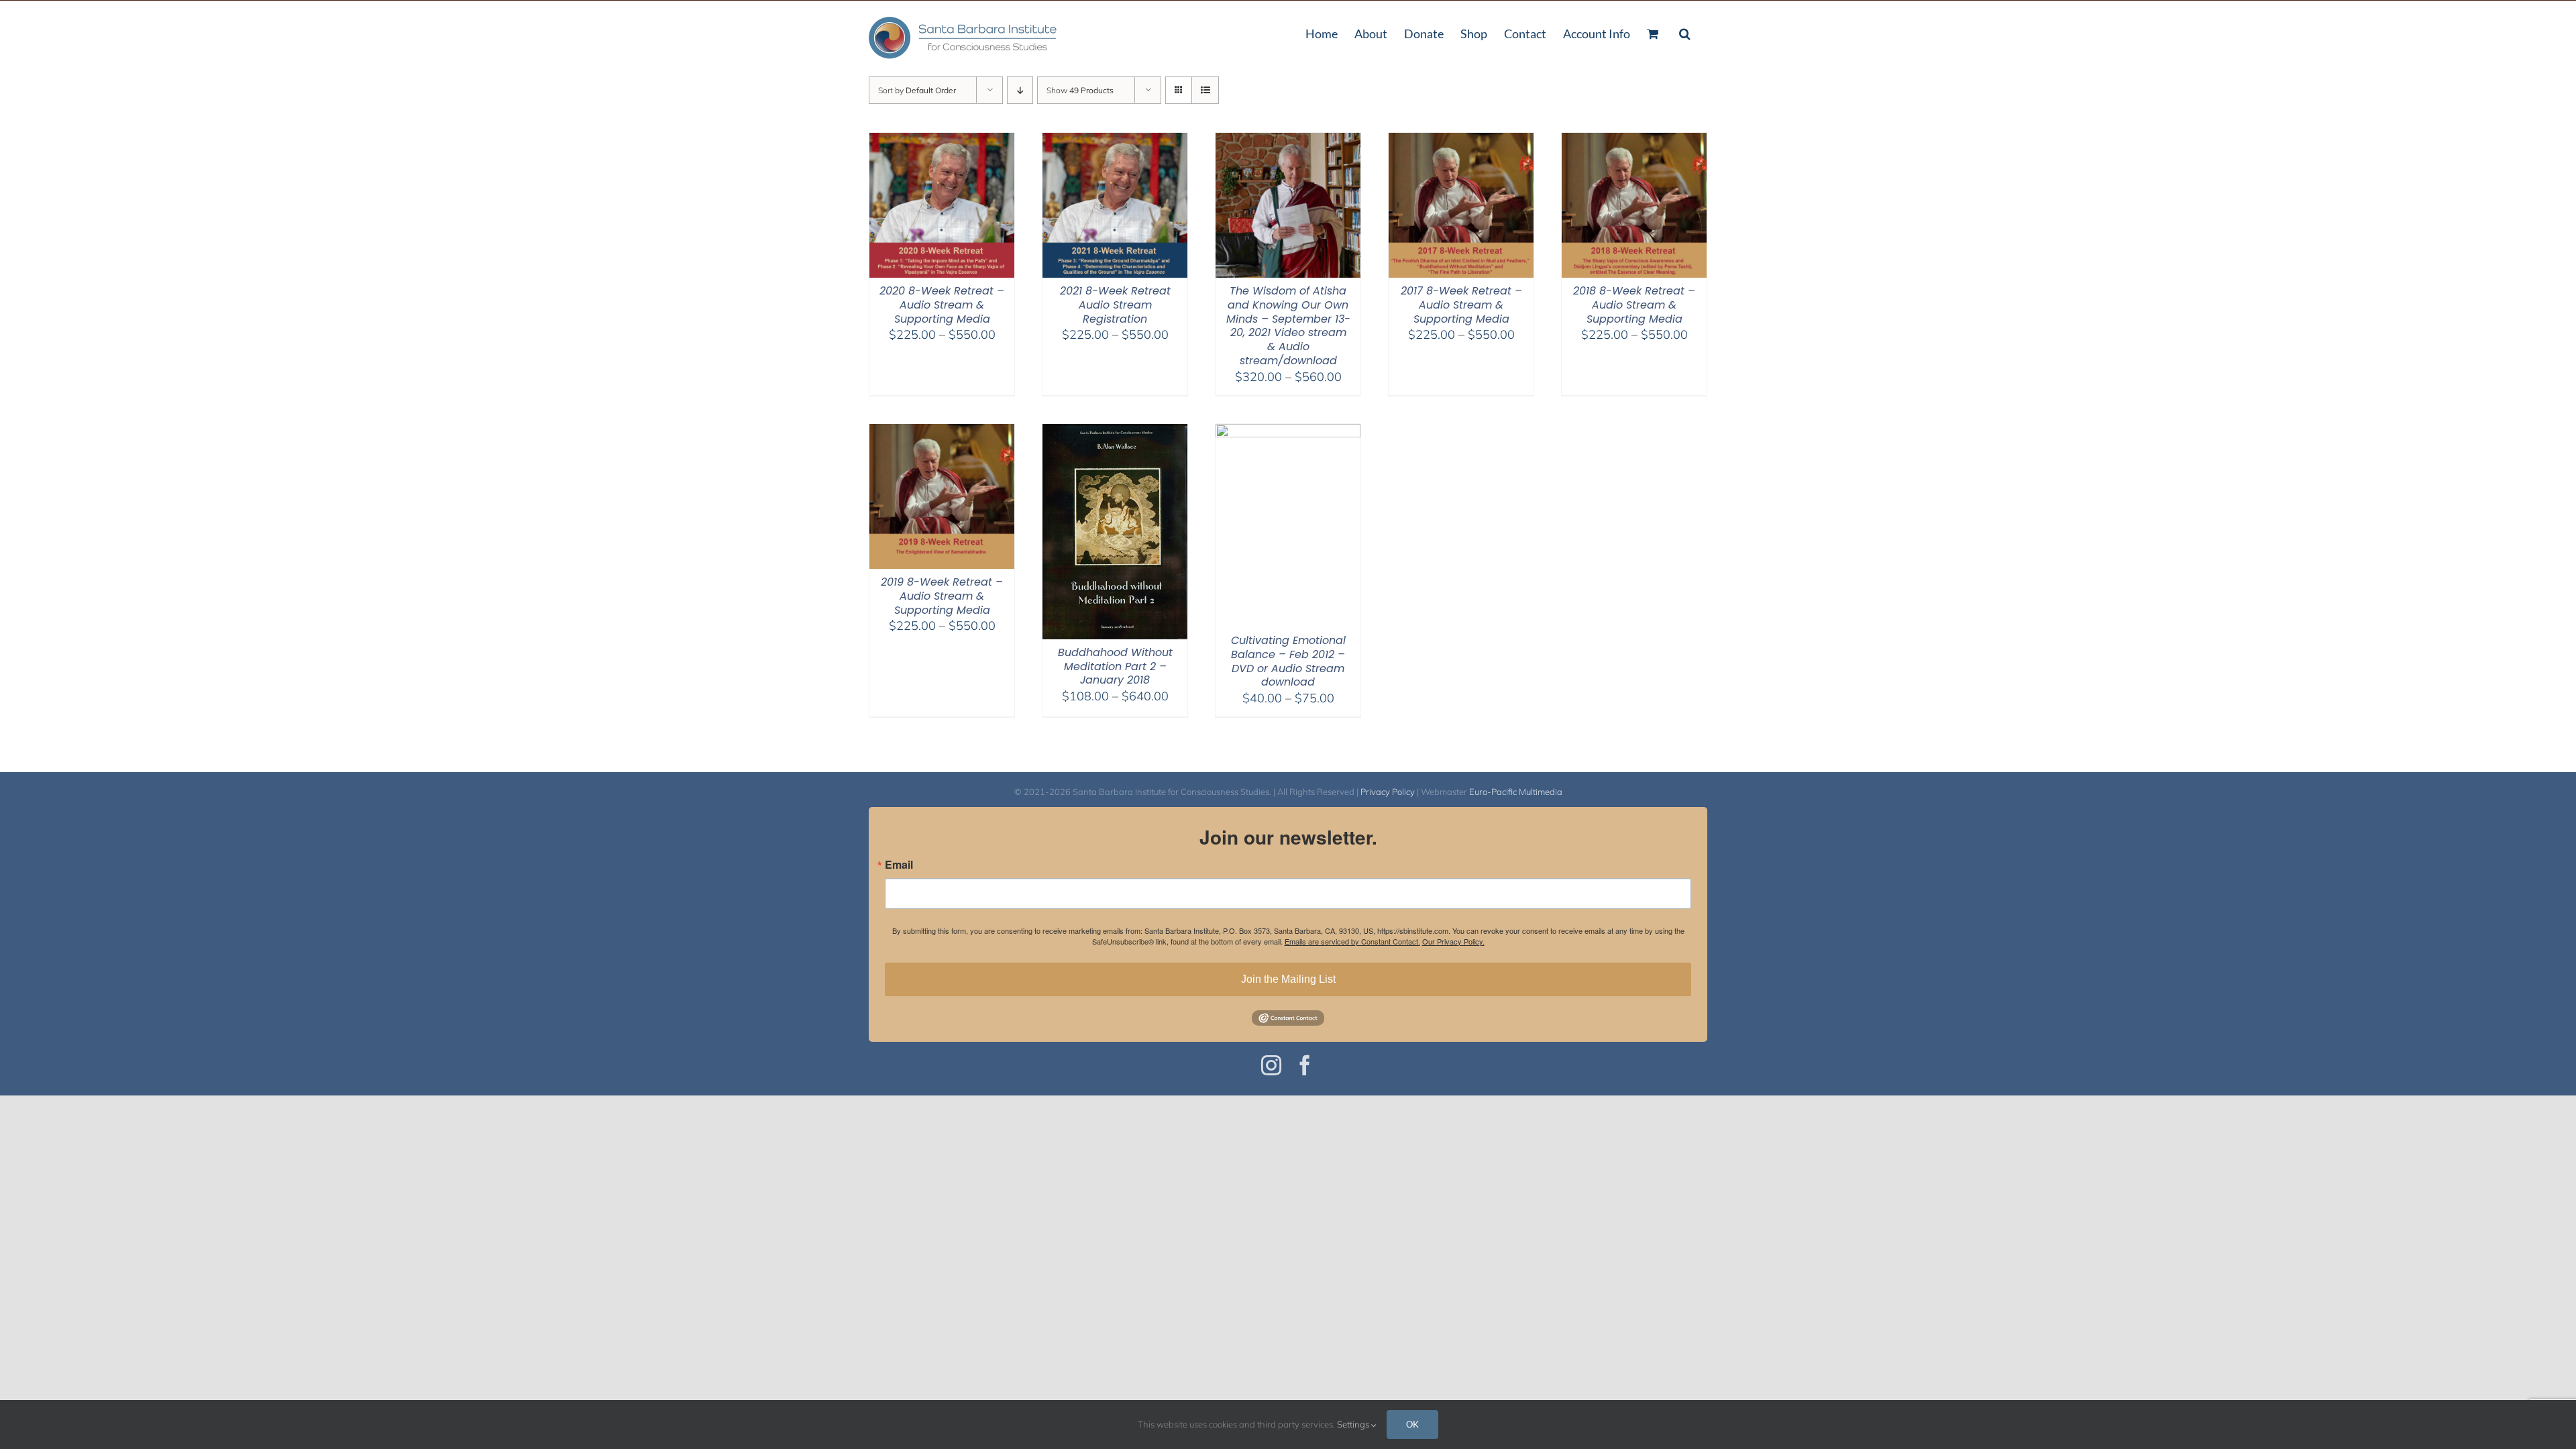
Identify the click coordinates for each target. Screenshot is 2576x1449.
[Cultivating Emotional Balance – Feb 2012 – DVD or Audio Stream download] (1288, 432)
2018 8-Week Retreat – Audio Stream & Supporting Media (1634, 305)
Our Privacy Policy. (1453, 941)
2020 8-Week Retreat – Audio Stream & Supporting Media (942, 305)
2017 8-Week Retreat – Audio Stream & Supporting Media (1461, 305)
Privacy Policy (1388, 792)
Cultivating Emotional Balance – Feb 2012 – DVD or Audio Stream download (1288, 661)
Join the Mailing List (1288, 979)
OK (1412, 1424)
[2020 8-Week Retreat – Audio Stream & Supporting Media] (942, 141)
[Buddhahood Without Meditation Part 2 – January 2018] (1115, 432)
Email (899, 865)
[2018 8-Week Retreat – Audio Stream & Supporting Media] (1634, 141)
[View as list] (1205, 90)
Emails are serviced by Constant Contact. (1352, 941)
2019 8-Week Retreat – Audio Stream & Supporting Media (942, 596)
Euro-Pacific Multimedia (1516, 792)
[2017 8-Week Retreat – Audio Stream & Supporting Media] (1461, 141)
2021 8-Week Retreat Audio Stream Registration (1115, 305)
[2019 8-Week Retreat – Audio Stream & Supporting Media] (942, 432)
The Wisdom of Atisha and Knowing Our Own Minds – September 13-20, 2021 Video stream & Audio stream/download (1288, 326)
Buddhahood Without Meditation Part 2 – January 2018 (1115, 666)
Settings (1354, 1424)
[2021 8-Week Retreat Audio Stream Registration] (1115, 141)
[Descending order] (1020, 90)
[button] (1685, 32)
